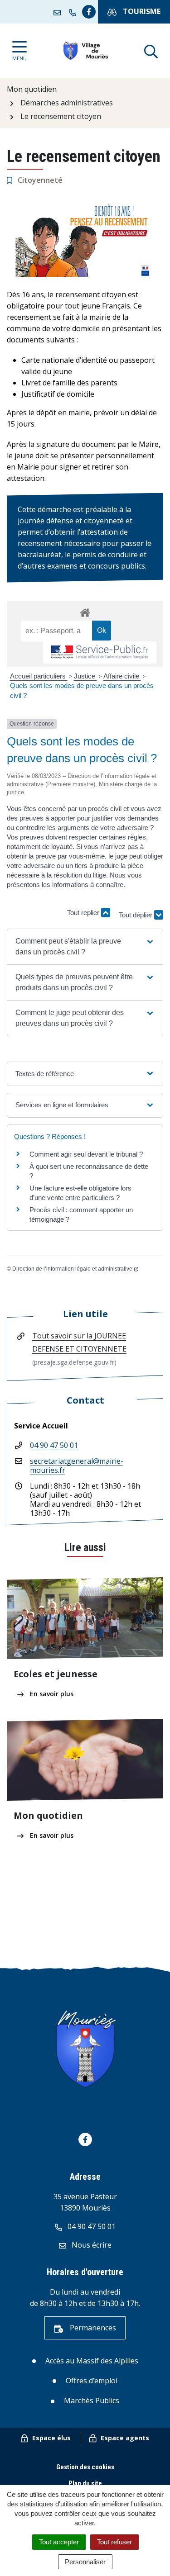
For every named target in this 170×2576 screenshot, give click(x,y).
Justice (85, 676)
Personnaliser (85, 2562)
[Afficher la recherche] (151, 51)
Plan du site (85, 2483)
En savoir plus (51, 1694)
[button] (85, 947)
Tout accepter (59, 2542)
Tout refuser (114, 2542)
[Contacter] (59, 12)
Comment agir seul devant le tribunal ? (86, 1154)
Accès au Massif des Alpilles (92, 2361)
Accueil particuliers (39, 676)
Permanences (92, 2328)
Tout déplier (136, 917)
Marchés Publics (92, 2400)
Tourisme (141, 11)
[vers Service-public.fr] (100, 652)
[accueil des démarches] (85, 611)
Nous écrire (91, 2245)
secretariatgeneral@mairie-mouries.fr (77, 1466)
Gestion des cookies (85, 2467)
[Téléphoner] (74, 12)
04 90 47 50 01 (54, 1445)
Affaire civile (122, 676)
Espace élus (51, 2438)
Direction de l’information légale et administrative (72, 1269)
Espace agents (124, 2438)
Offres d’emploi (92, 2381)
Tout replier (84, 913)
